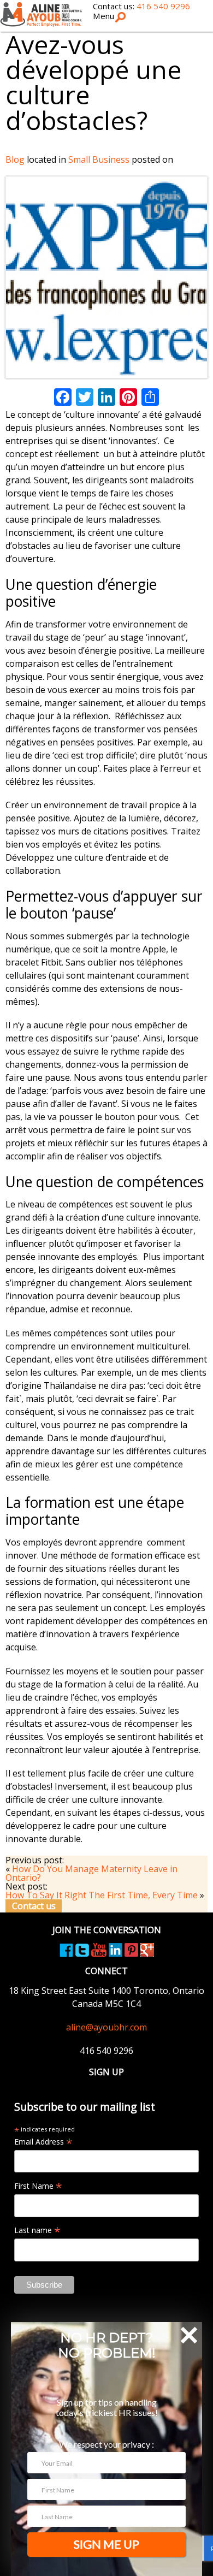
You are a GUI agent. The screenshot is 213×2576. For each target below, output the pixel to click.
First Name (38, 2186)
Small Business (99, 159)
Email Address (43, 2142)
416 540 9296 (163, 6)
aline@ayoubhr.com (106, 2027)
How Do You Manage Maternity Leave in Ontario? (91, 1873)
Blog (15, 159)
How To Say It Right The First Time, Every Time (102, 1895)
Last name (37, 2230)
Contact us (34, 1906)
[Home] (41, 14)
